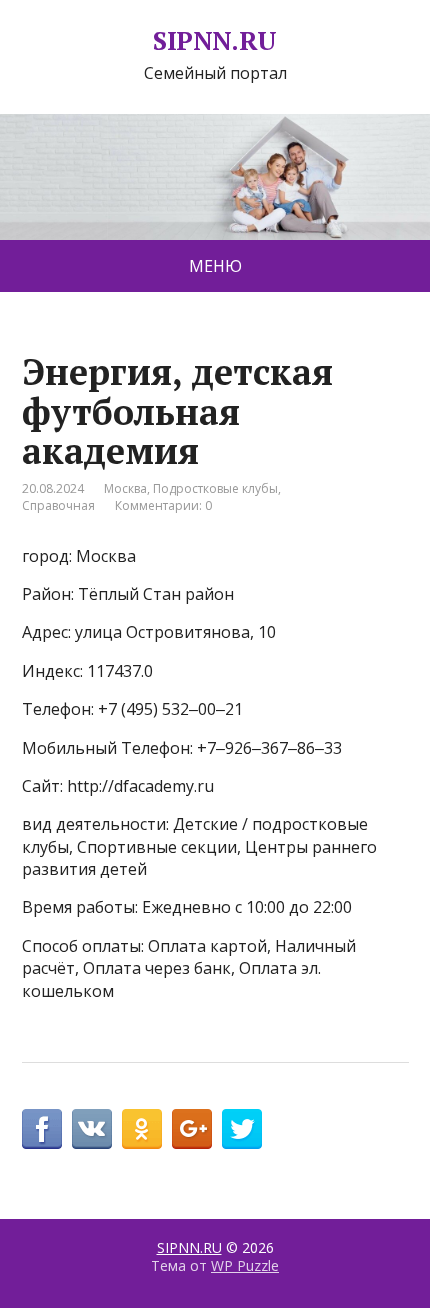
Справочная (58, 505)
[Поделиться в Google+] (192, 1129)
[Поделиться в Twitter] (242, 1129)
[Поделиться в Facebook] (42, 1129)
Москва (125, 488)
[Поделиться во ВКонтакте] (92, 1129)
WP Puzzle (245, 1265)
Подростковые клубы (215, 488)
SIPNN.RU (215, 41)
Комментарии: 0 (163, 505)
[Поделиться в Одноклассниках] (142, 1129)
